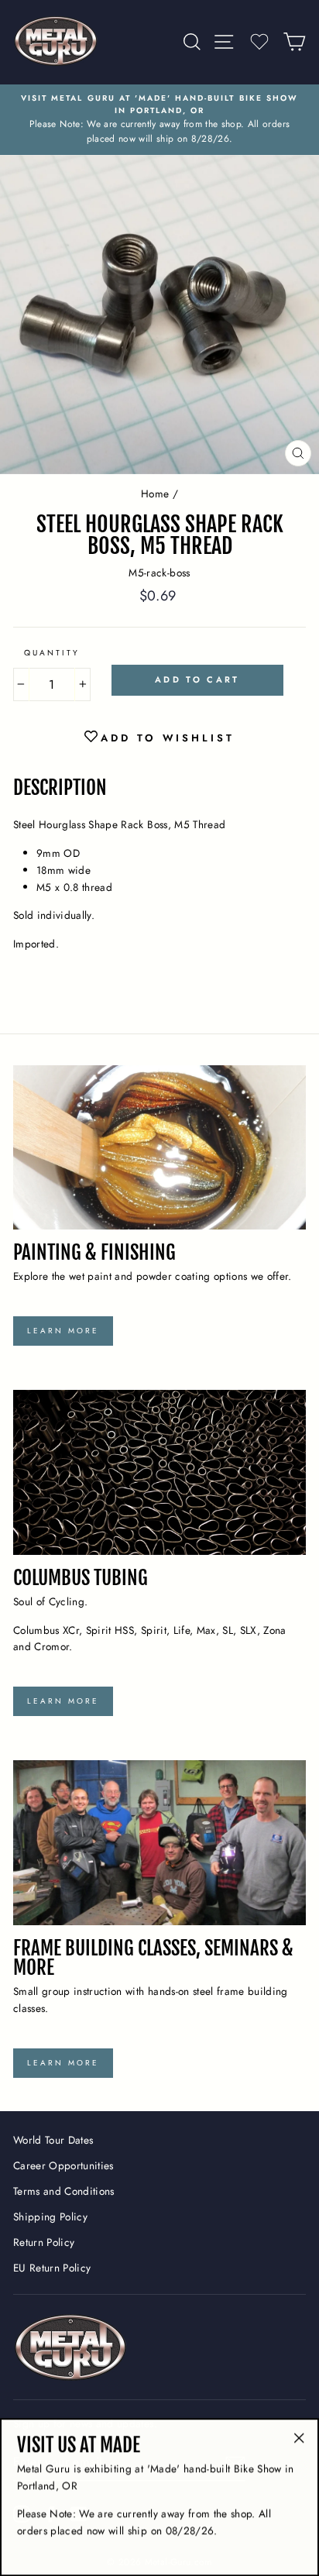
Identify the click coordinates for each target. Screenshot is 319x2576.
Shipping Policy (50, 2217)
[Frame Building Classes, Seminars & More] (159, 1843)
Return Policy (44, 2242)
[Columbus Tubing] (159, 1472)
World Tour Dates (53, 2140)
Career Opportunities (63, 2165)
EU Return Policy (52, 2268)
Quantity (52, 653)
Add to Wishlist (168, 738)
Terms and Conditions (64, 2191)
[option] (159, 120)
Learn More (63, 1331)
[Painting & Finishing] (159, 1148)
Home (155, 494)
